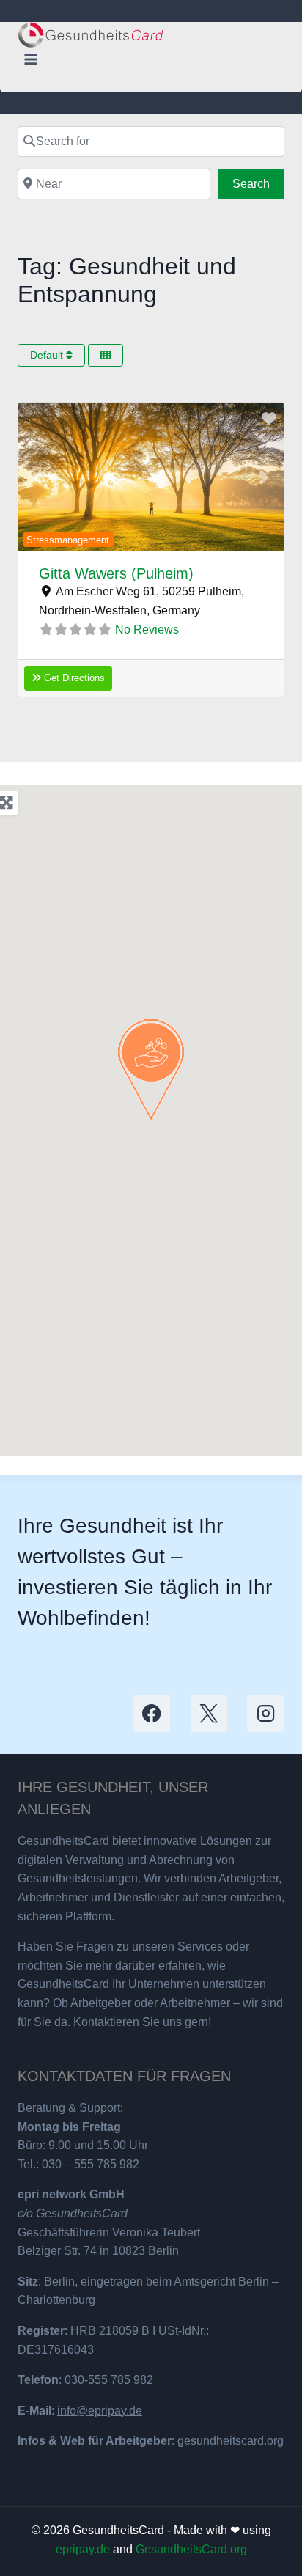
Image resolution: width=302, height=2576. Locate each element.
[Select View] (106, 355)
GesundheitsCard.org (191, 2549)
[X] (209, 1714)
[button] (38, 477)
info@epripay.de (100, 2411)
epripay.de (84, 2549)
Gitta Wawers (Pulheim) (116, 573)
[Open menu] (31, 59)
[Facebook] (152, 1714)
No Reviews (147, 630)
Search (258, 183)
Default (48, 355)
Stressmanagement (68, 540)
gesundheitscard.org (231, 2441)
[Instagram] (266, 1714)
